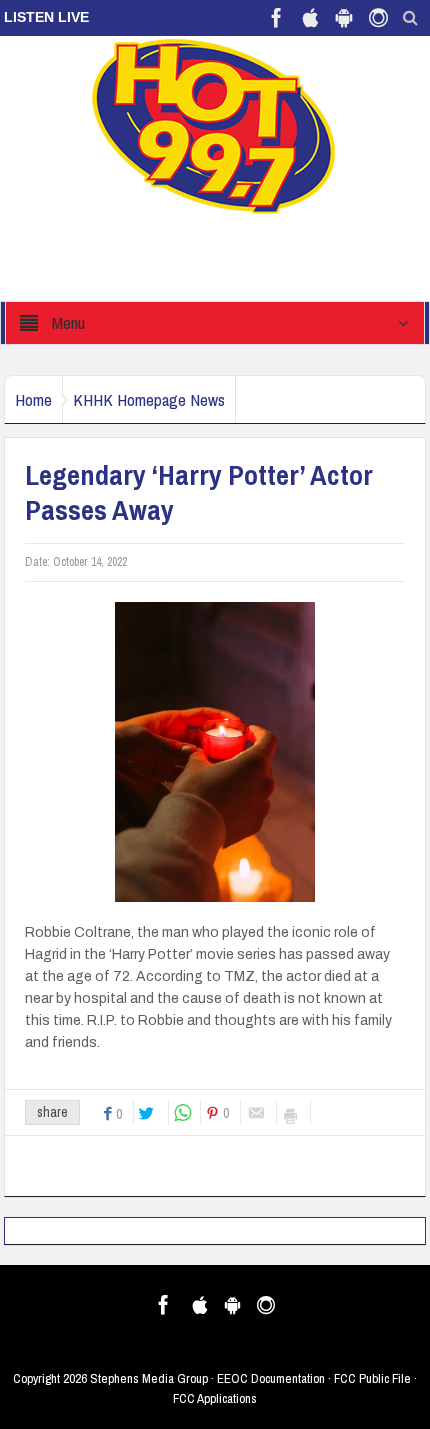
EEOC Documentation (271, 1378)
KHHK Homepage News (149, 399)
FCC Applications (215, 1398)
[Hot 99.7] (214, 125)
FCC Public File (372, 1378)
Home (33, 399)
